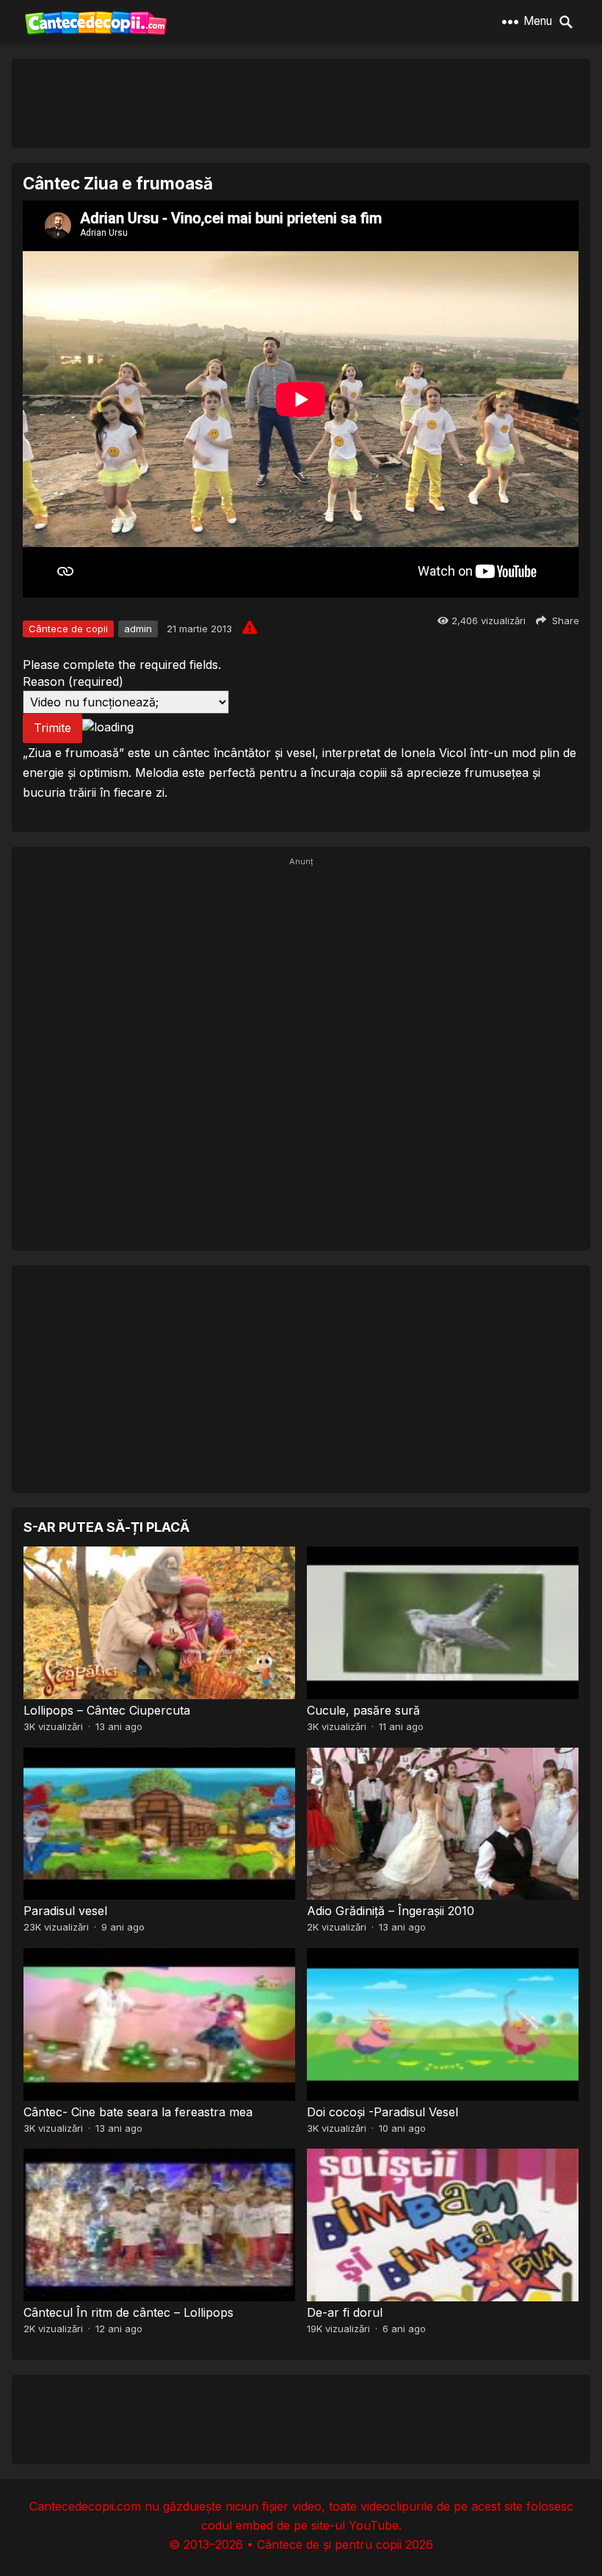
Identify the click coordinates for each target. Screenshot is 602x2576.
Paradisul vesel (65, 1911)
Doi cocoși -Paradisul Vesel (382, 2112)
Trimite (52, 728)
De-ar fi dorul (345, 2312)
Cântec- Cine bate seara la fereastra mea (138, 2112)
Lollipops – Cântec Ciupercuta (107, 1710)
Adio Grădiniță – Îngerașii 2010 (391, 1911)
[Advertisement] (301, 103)
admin (138, 629)
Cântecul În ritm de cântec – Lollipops (128, 2312)
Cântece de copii (68, 629)
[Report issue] (250, 627)
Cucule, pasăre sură (363, 1710)
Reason (73, 681)
